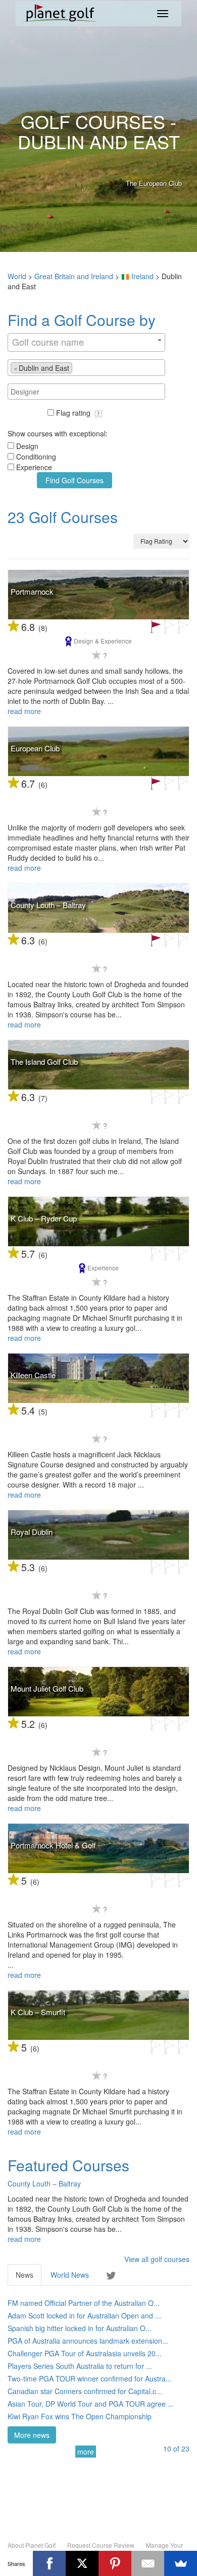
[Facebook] (49, 2563)
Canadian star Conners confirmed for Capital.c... (85, 2391)
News (24, 2275)
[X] (82, 2563)
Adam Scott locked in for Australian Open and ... (84, 2315)
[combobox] (86, 342)
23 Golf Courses (63, 517)
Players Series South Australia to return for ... (80, 2366)
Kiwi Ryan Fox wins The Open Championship (80, 2416)
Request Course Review (101, 2545)
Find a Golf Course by (82, 320)
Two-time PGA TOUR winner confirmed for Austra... (90, 2378)
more (86, 2452)
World (17, 276)
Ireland (142, 276)
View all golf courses (157, 2259)
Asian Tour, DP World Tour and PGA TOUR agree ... (91, 2404)
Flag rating (74, 413)
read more (24, 711)
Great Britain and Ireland (74, 276)
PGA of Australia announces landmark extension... (88, 2341)
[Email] (148, 2563)
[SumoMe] (181, 2563)
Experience (34, 467)
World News (70, 2275)
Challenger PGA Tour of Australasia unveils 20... (85, 2353)
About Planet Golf (32, 2545)
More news (32, 2435)
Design (27, 446)
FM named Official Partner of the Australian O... (84, 2303)
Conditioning (36, 457)
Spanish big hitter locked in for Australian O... (80, 2328)
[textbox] (78, 367)
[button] (98, 414)
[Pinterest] (115, 2563)
